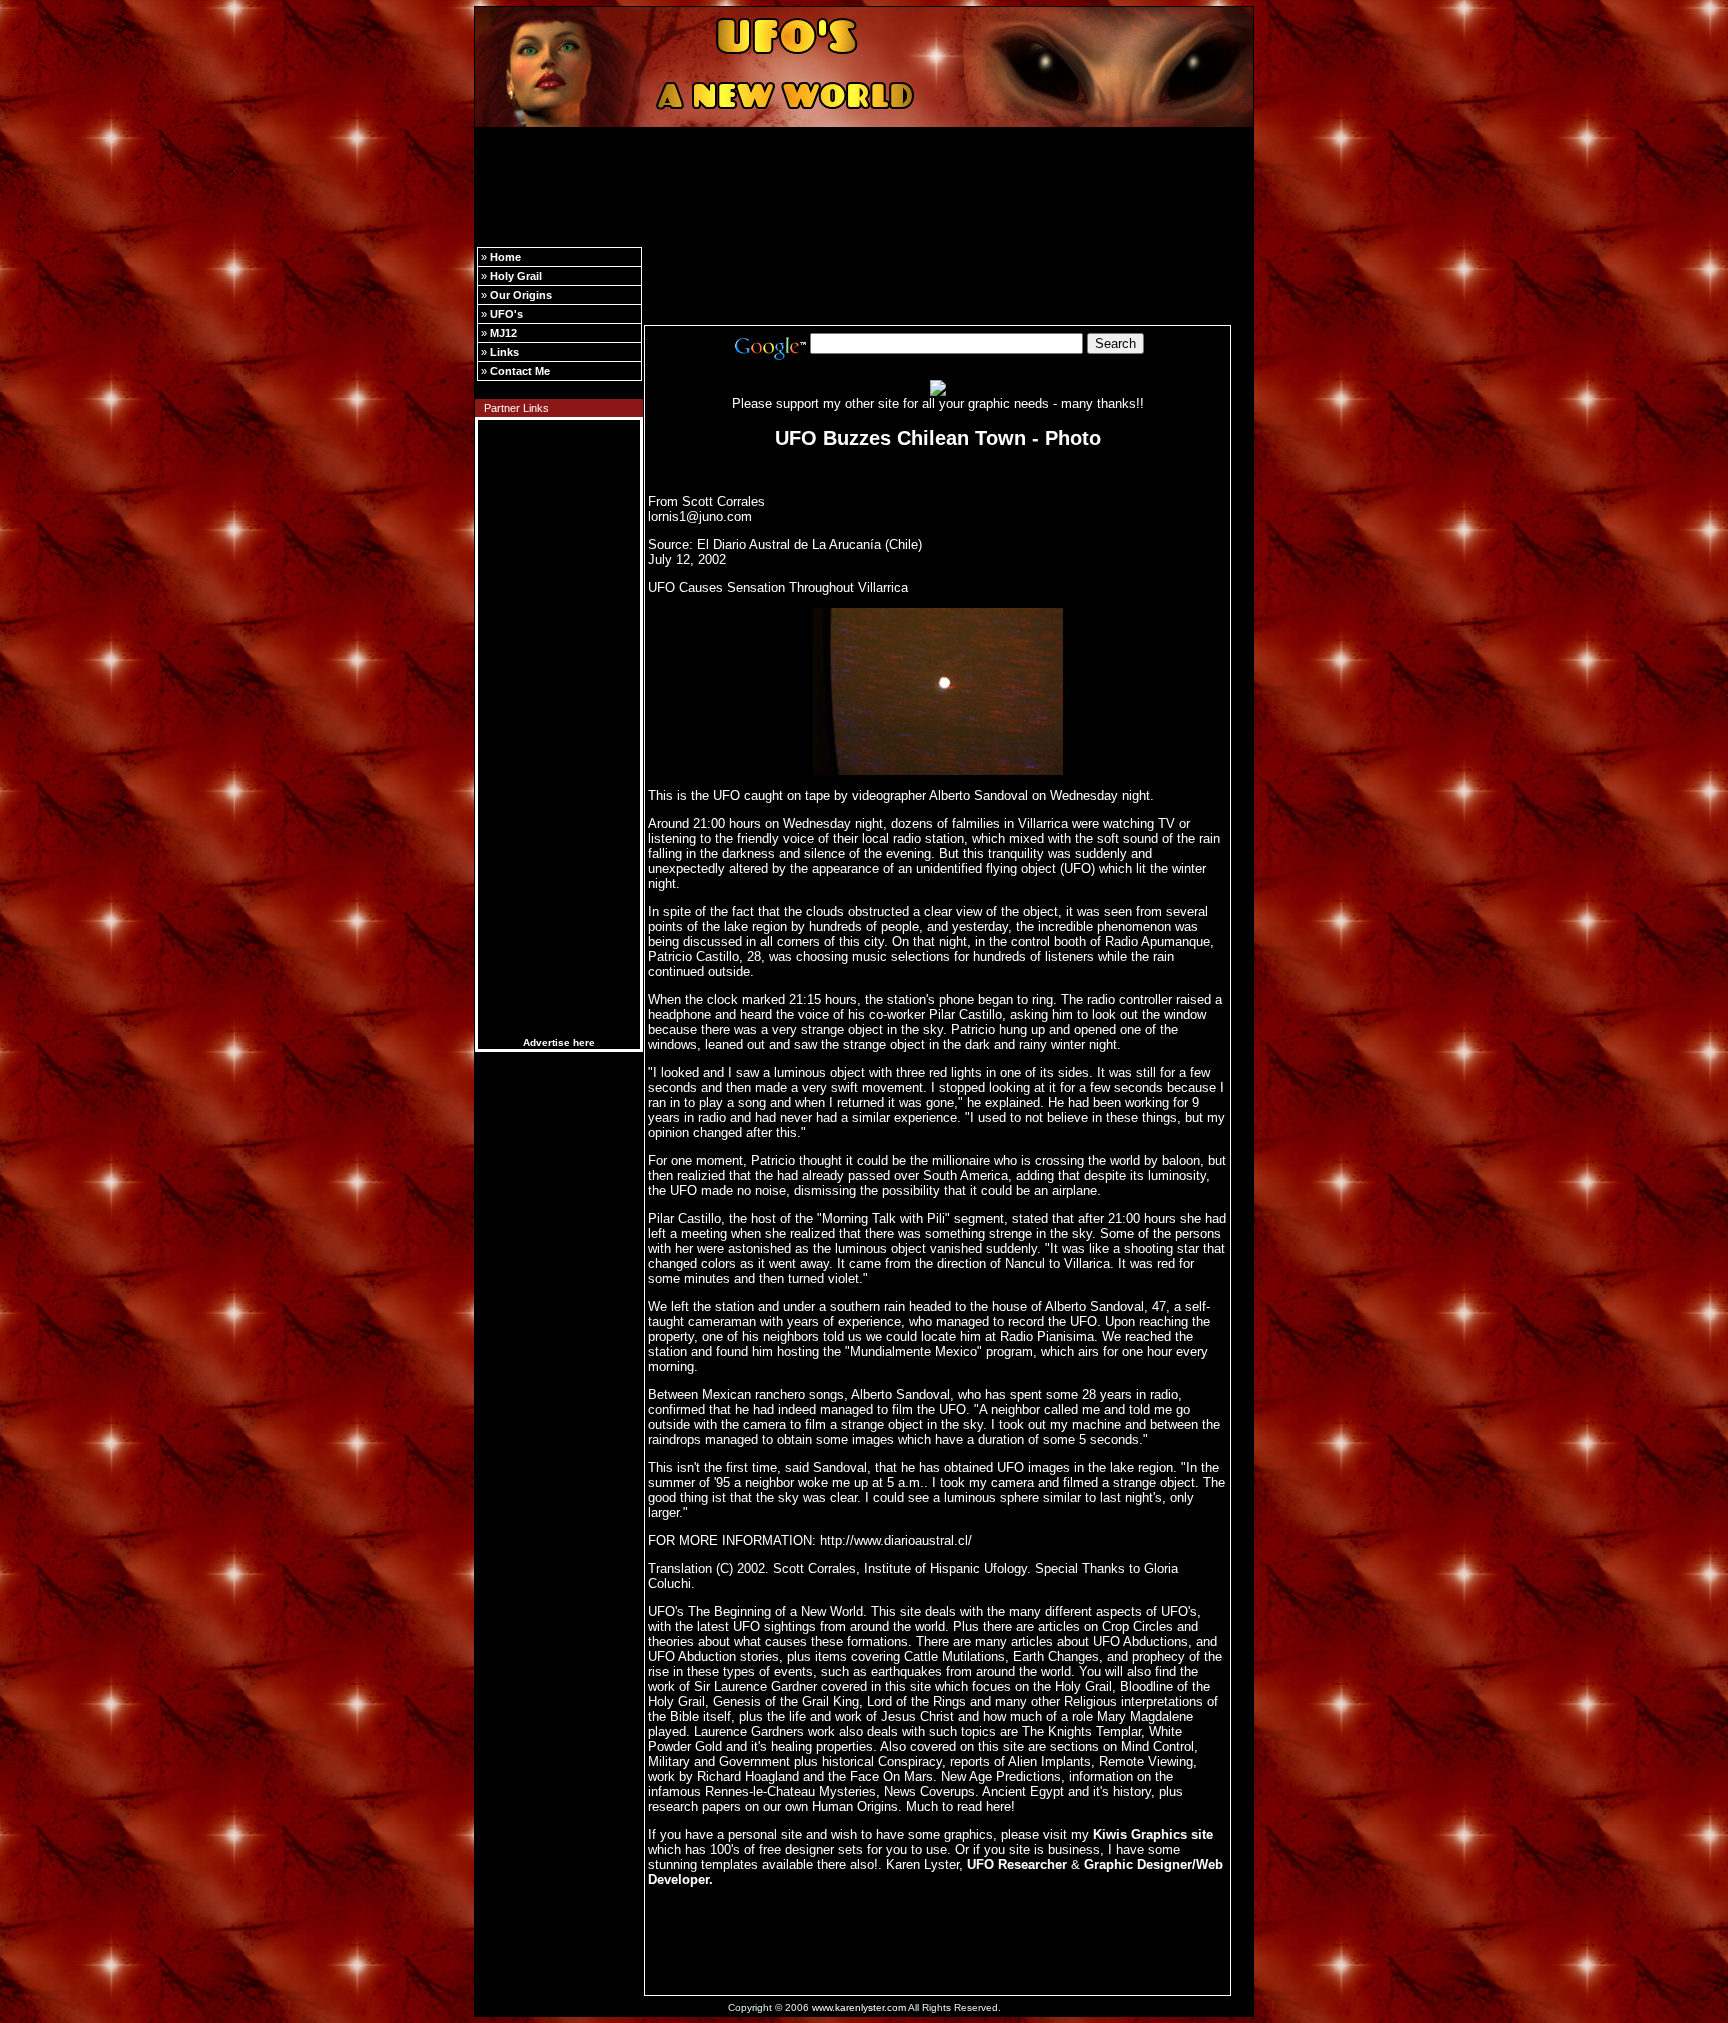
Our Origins (521, 295)
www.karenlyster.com (859, 2007)
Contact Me (520, 371)
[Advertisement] (864, 178)
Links (504, 352)
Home (505, 257)
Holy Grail (516, 276)
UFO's (506, 314)
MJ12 (503, 333)
